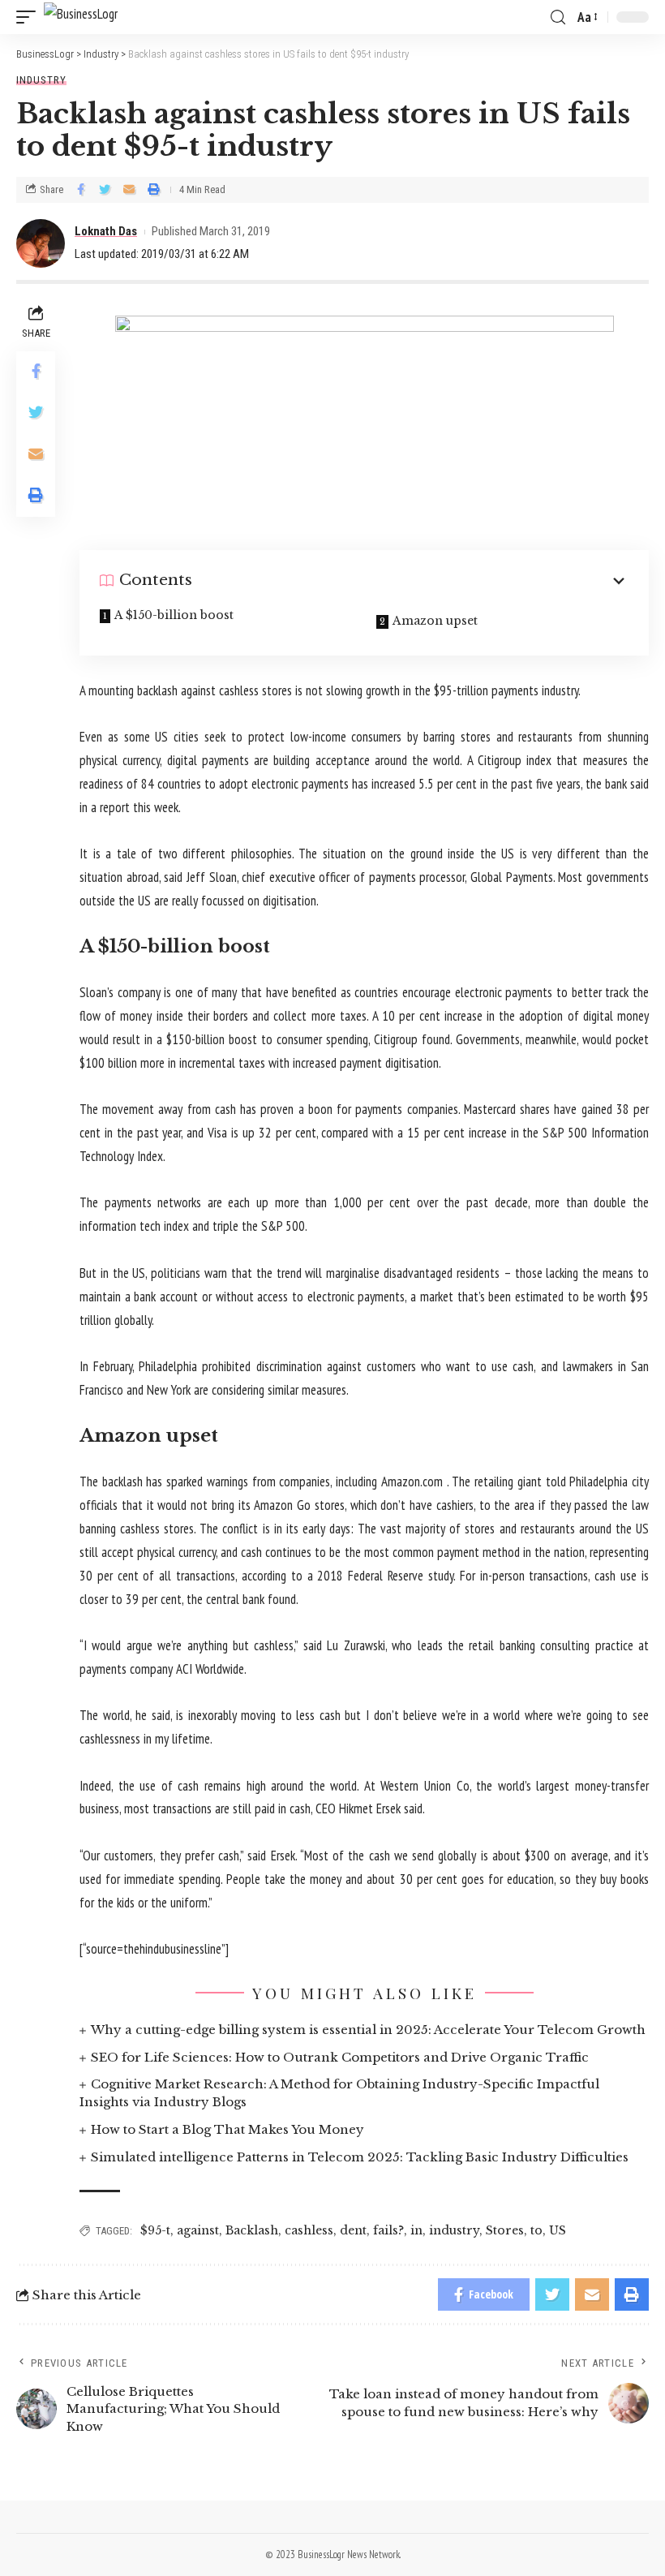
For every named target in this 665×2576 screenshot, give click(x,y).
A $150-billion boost (174, 615)
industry (454, 2230)
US (558, 2230)
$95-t (155, 2230)
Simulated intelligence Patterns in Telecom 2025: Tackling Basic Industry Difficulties (360, 2157)
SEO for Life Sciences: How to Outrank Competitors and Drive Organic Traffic (340, 2057)
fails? (388, 2230)
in (416, 2230)
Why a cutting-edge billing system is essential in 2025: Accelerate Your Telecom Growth (368, 2030)
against (198, 2230)
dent (353, 2230)
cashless (309, 2230)
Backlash (252, 2230)
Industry (41, 80)
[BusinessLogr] (81, 17)
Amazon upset (435, 621)
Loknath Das (106, 231)
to (536, 2230)
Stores (505, 2230)
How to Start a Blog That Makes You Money (227, 2129)
